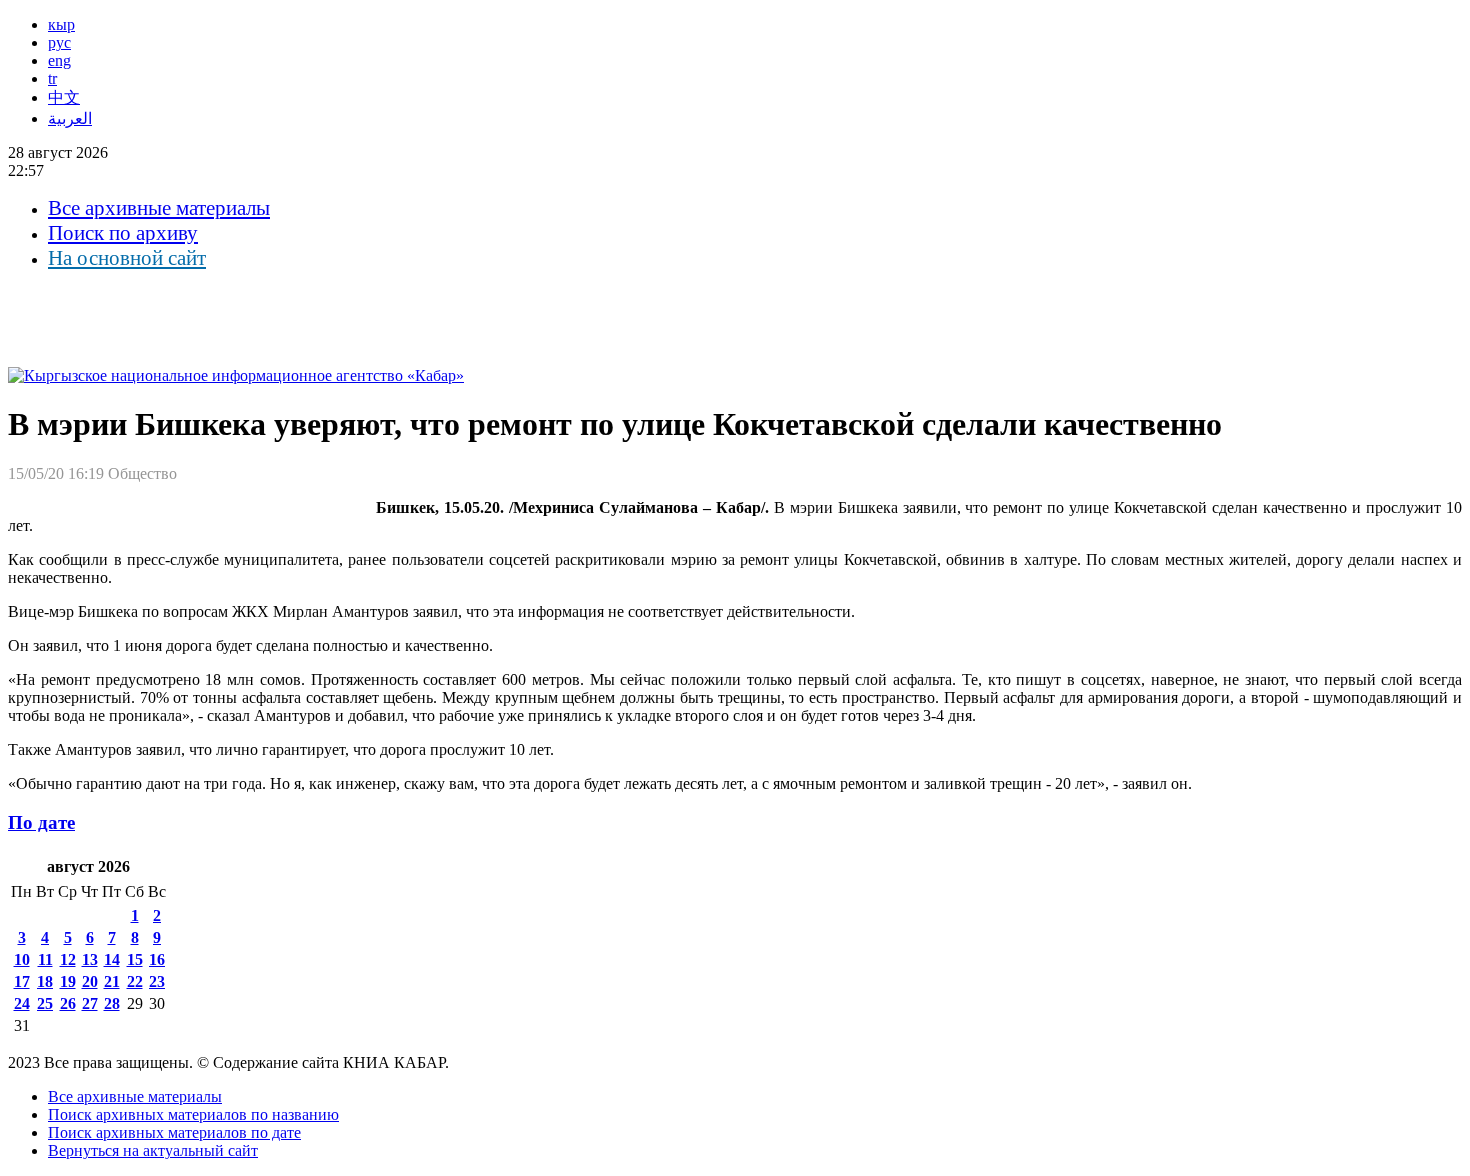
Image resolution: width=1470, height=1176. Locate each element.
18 (45, 981)
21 (112, 981)
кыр (61, 24)
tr (52, 78)
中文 (64, 97)
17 (22, 981)
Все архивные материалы (159, 208)
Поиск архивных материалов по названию (193, 1114)
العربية (70, 118)
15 (135, 959)
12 (68, 959)
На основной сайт (127, 258)
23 (157, 981)
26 (68, 1003)
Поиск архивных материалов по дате (174, 1132)
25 (45, 1003)
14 (112, 959)
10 (22, 959)
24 (22, 1003)
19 (68, 981)
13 (90, 959)
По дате (41, 822)
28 (112, 1003)
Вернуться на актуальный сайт (153, 1150)
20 (90, 981)
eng (59, 60)
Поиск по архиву (123, 233)
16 (157, 959)
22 (135, 981)
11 (45, 959)
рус (59, 42)
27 (90, 1003)
